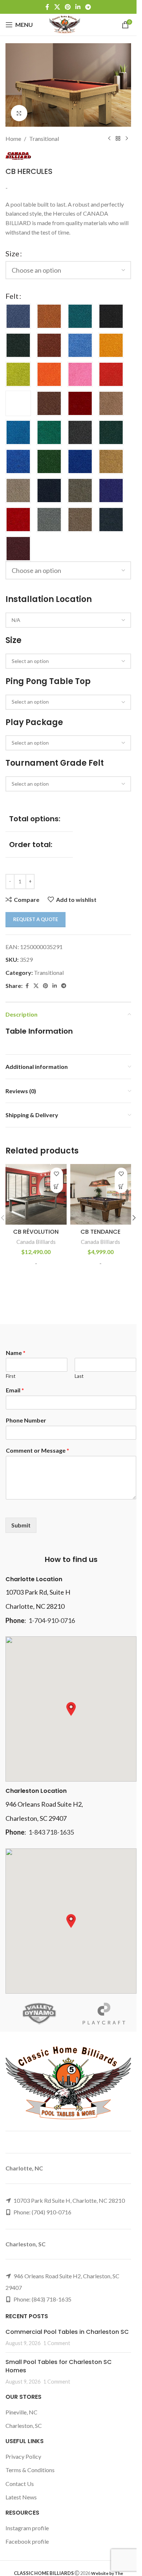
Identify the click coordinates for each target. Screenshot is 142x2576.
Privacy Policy (23, 2456)
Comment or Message (38, 1450)
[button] (134, 1218)
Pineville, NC (21, 2412)
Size (12, 253)
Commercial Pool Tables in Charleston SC (67, 2332)
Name (16, 1353)
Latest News (21, 2497)
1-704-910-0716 (52, 1620)
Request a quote (35, 919)
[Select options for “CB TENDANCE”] (121, 1187)
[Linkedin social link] (78, 7)
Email (15, 1390)
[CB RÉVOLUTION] (36, 1195)
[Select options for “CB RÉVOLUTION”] (57, 1187)
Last (79, 1376)
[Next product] (127, 139)
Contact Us (20, 2484)
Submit (21, 1525)
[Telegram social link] (88, 7)
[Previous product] (109, 139)
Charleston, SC (24, 2426)
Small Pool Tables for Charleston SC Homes (59, 2366)
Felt (12, 296)
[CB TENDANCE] (101, 1195)
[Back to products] (118, 139)
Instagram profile (27, 2528)
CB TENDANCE (100, 1232)
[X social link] (57, 7)
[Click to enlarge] (19, 113)
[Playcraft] (104, 2014)
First (11, 1376)
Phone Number (26, 1420)
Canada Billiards (36, 1242)
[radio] (18, 316)
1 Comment (57, 2343)
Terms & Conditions (30, 2470)
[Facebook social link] (47, 7)
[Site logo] (65, 24)
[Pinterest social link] (68, 7)
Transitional (44, 139)
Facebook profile (27, 2541)
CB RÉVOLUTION (36, 1232)
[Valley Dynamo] (38, 2014)
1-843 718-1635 (51, 1832)
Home (13, 139)
